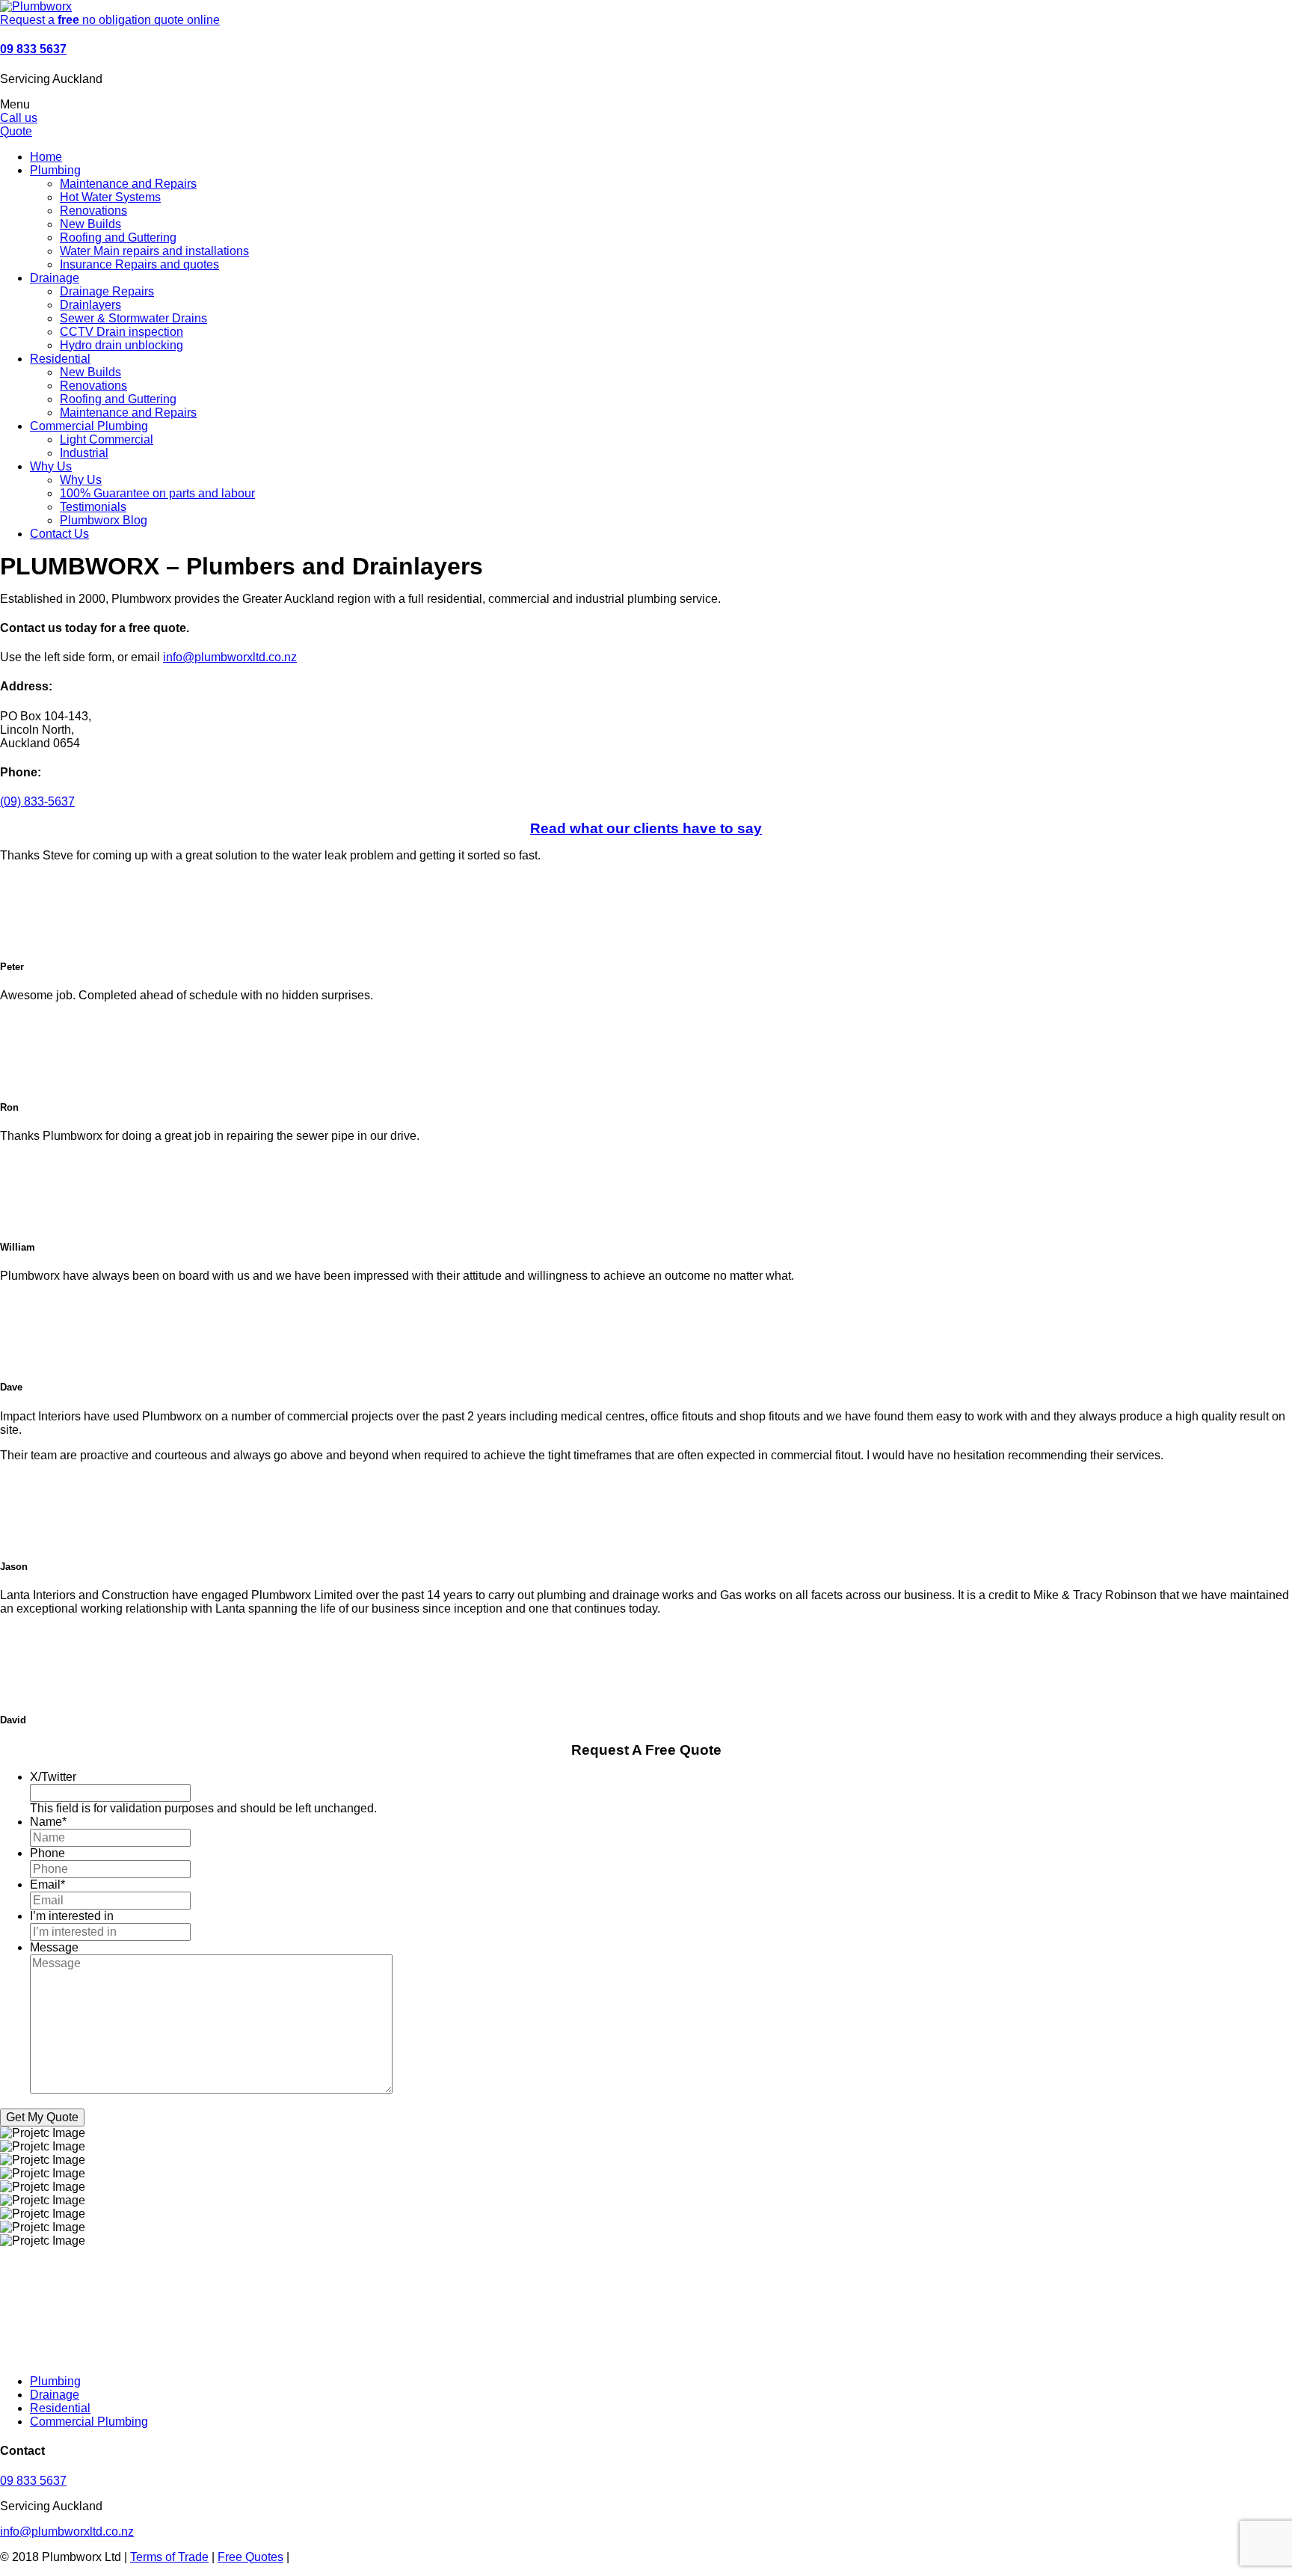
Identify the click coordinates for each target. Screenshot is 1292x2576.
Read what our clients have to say (646, 828)
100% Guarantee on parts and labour (157, 493)
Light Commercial (107, 439)
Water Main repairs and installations (154, 251)
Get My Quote (42, 2117)
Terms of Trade (169, 2557)
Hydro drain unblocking (121, 345)
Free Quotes (250, 2557)
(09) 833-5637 (37, 801)
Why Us (51, 466)
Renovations (93, 211)
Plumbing (55, 170)
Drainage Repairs (107, 291)
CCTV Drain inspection (121, 332)
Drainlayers (90, 305)
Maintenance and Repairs (128, 184)
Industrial (84, 453)
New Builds (90, 224)
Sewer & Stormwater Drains (133, 318)
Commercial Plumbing (89, 426)
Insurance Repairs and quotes (139, 264)
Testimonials (93, 507)
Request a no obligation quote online (110, 20)
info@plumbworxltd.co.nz (230, 657)
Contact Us (59, 534)
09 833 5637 (33, 49)
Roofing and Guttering (118, 237)
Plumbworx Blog (104, 520)
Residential (60, 359)
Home (46, 157)
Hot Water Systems (110, 197)
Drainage (55, 278)
